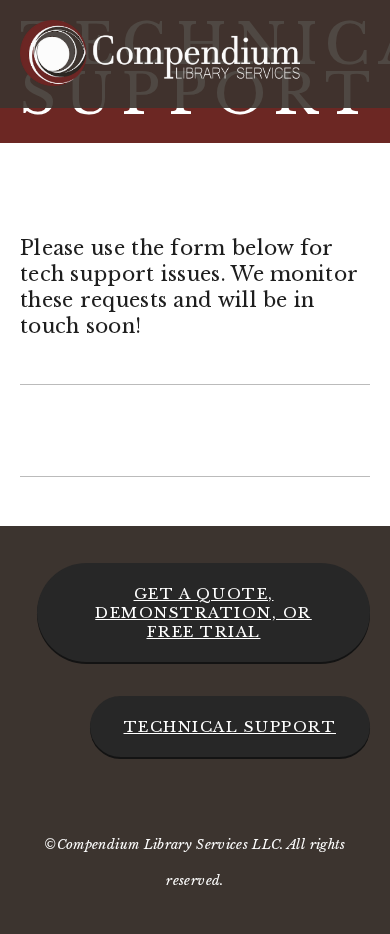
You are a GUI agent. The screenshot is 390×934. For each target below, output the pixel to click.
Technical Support (230, 726)
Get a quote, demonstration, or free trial (203, 612)
